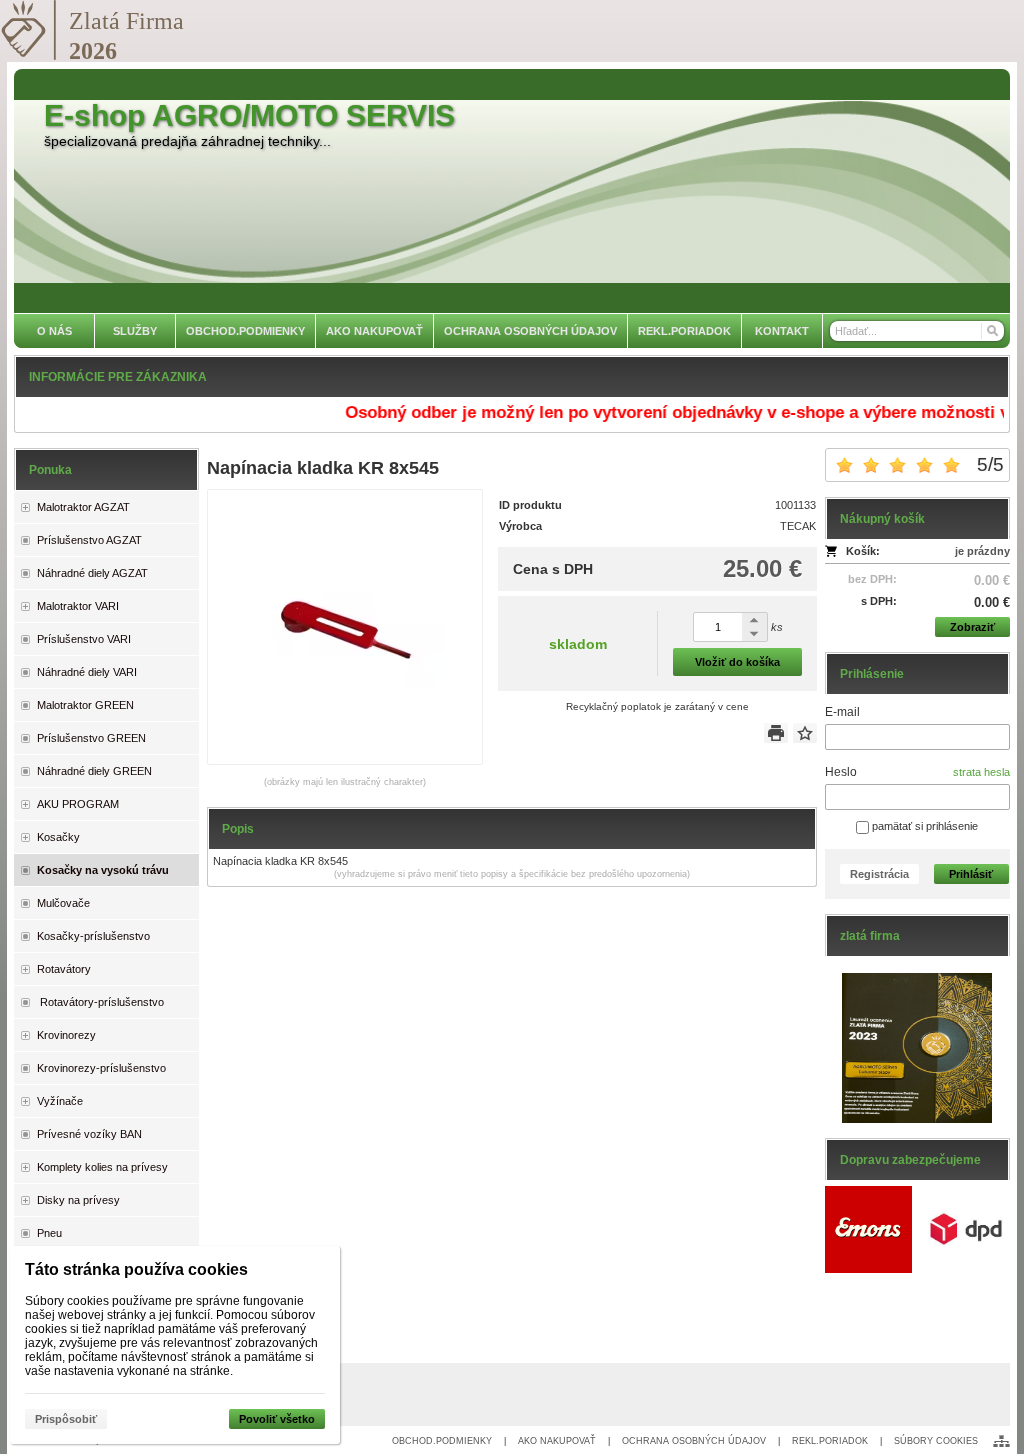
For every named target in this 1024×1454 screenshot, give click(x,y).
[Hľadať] (991, 331)
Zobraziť (972, 627)
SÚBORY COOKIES (936, 1441)
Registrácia (879, 874)
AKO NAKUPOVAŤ (557, 1441)
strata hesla (981, 772)
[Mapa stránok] (1001, 1441)
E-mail (842, 712)
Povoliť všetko (277, 1419)
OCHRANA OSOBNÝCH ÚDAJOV (694, 1441)
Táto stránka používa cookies (136, 1269)
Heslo (841, 772)
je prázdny (982, 551)
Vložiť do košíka (737, 662)
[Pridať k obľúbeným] (805, 733)
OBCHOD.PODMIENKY (442, 1441)
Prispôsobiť (66, 1419)
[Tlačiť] (776, 733)
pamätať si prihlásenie (923, 826)
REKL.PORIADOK (830, 1441)
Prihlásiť (971, 874)
